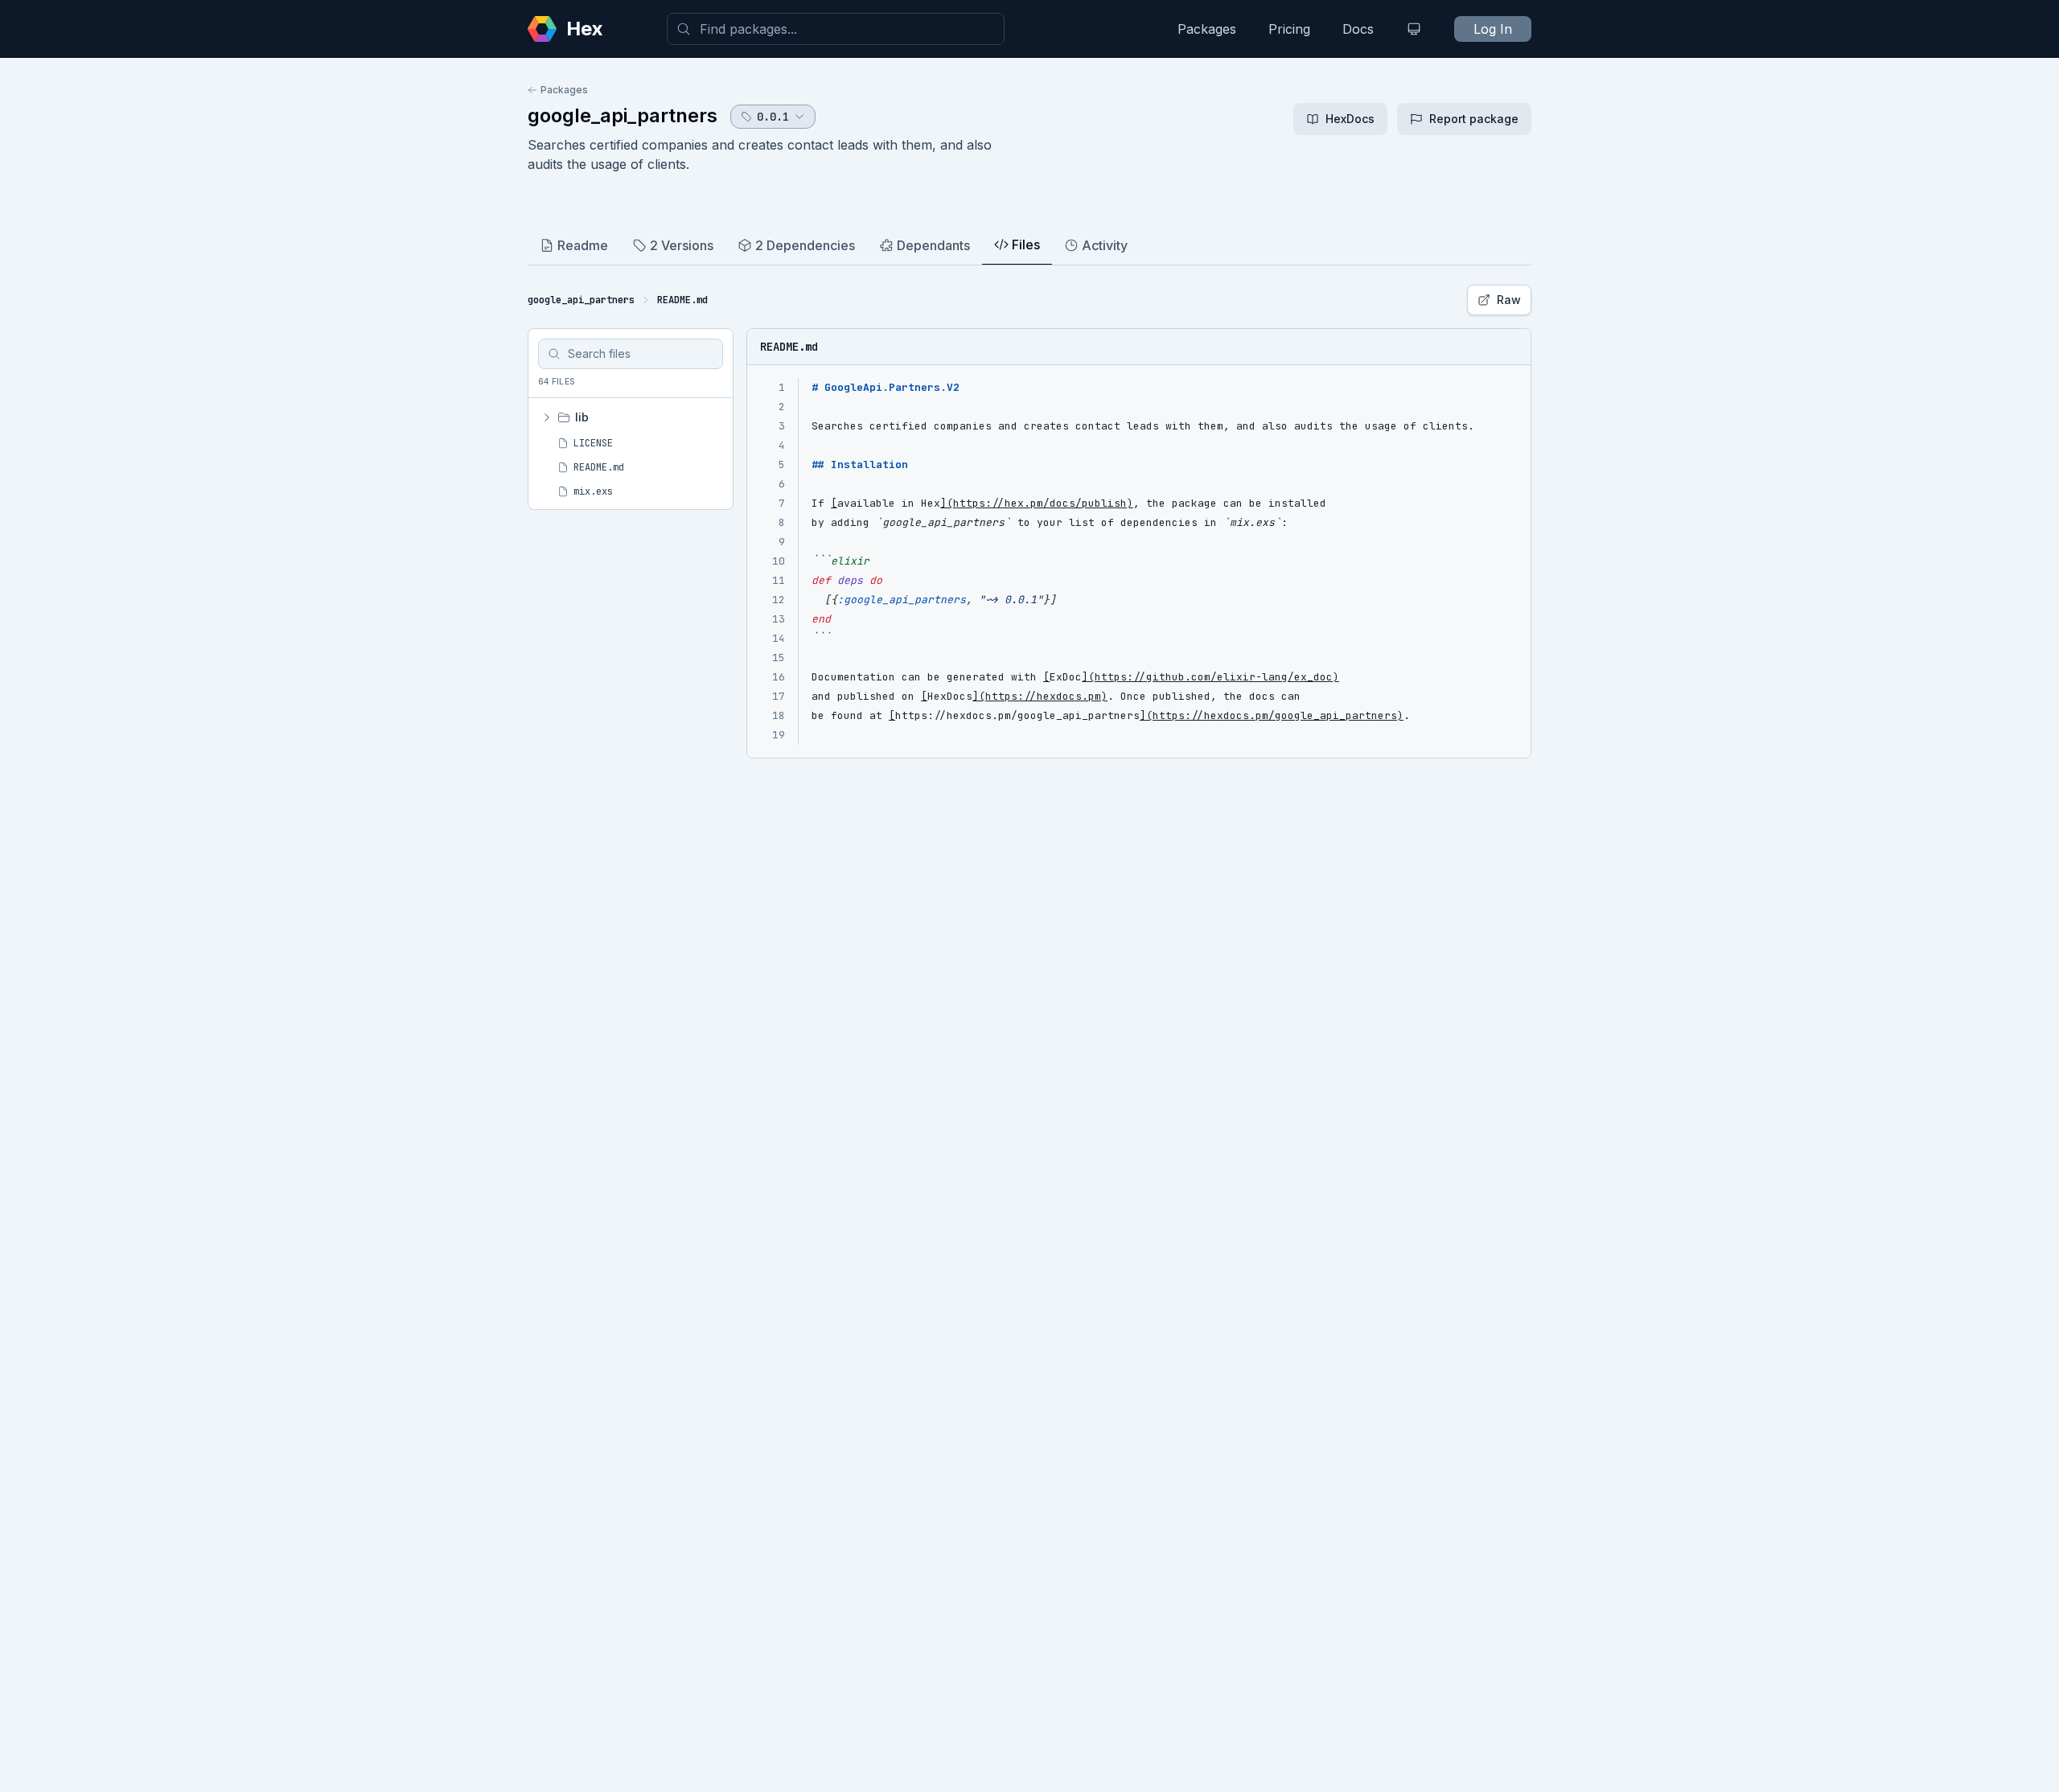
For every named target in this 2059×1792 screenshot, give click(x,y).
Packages (1207, 29)
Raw (1509, 300)
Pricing (1289, 29)
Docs (1358, 29)
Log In (1493, 29)
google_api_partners (623, 115)
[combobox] (836, 29)
